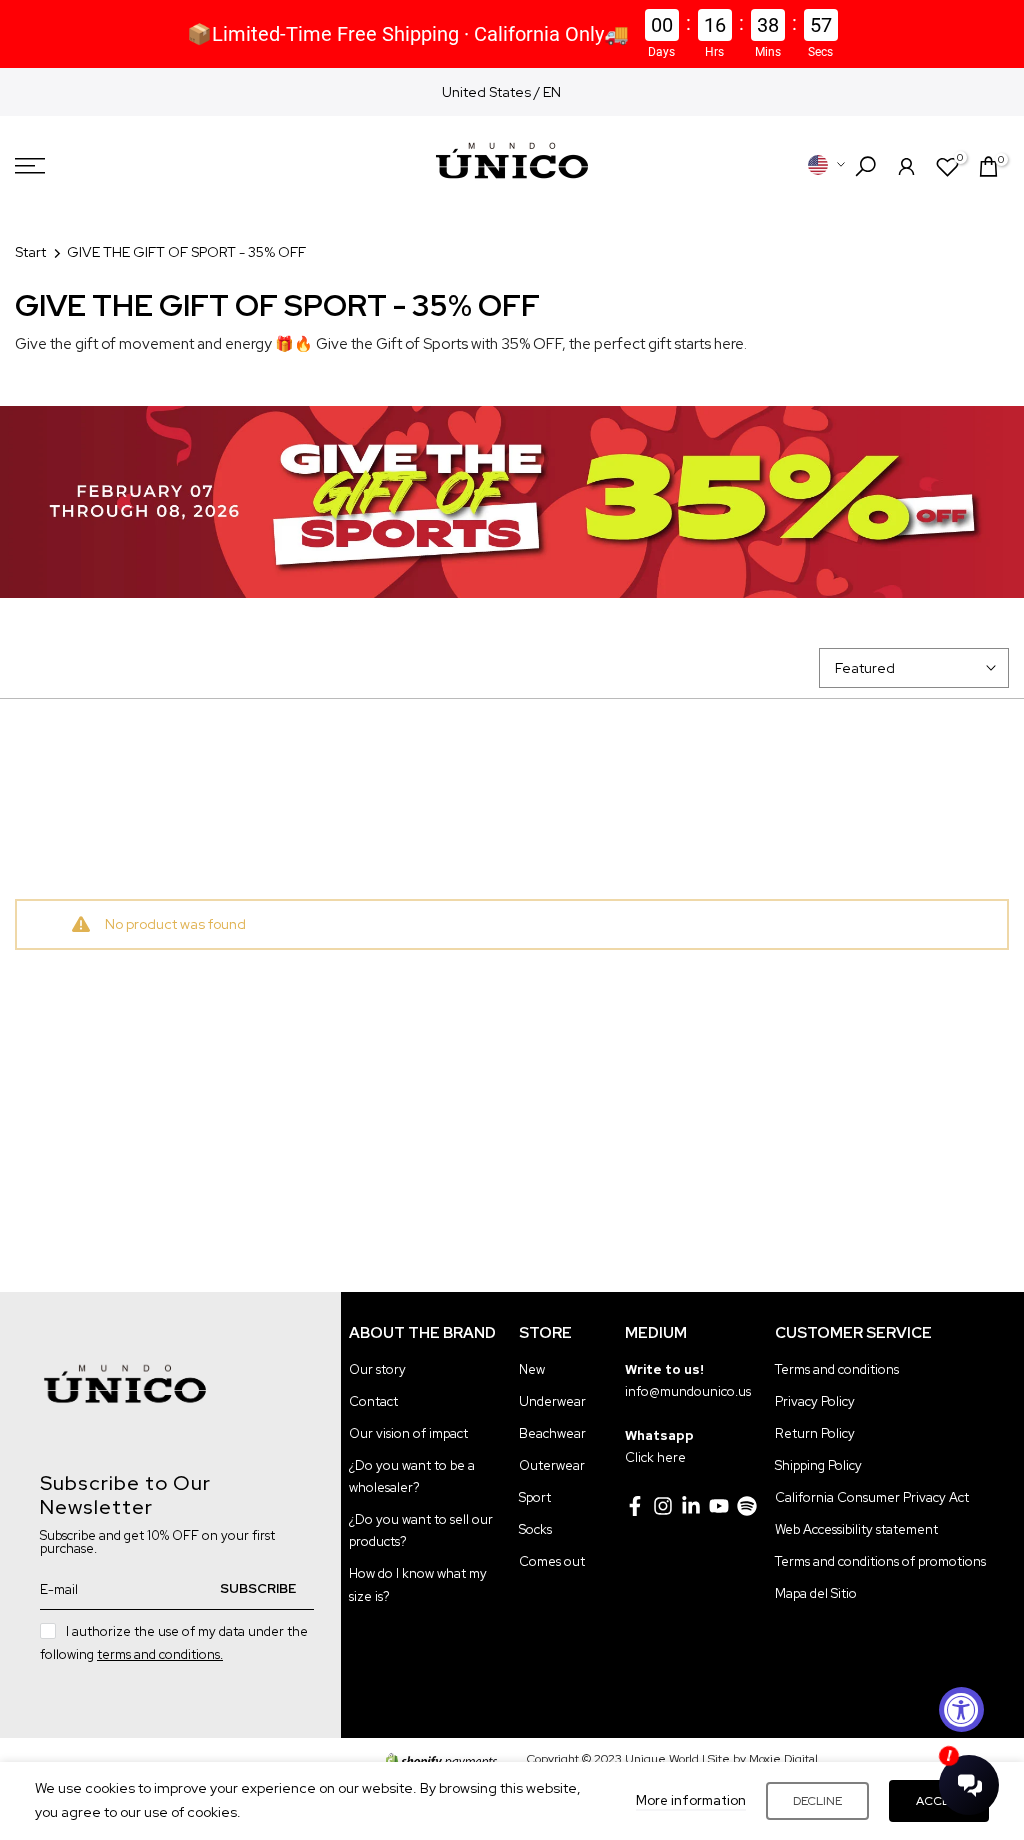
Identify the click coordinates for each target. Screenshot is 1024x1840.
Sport (535, 1497)
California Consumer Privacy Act (872, 1497)
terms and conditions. (160, 1654)
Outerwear (552, 1465)
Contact (373, 1401)
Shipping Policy (818, 1465)
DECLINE (817, 1801)
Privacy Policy (815, 1401)
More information (691, 1800)
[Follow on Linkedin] (691, 1506)
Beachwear (552, 1433)
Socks (535, 1529)
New (532, 1369)
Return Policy (815, 1433)
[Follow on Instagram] (663, 1506)
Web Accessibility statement (856, 1529)
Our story (377, 1369)
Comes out (552, 1561)
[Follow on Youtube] (719, 1506)
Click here (655, 1457)
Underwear (552, 1401)
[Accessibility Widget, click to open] (961, 1709)
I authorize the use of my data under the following (174, 1642)
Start (30, 252)
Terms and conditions (837, 1369)
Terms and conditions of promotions (880, 1561)
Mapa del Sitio (816, 1593)
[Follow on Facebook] (635, 1506)
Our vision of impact (408, 1433)
